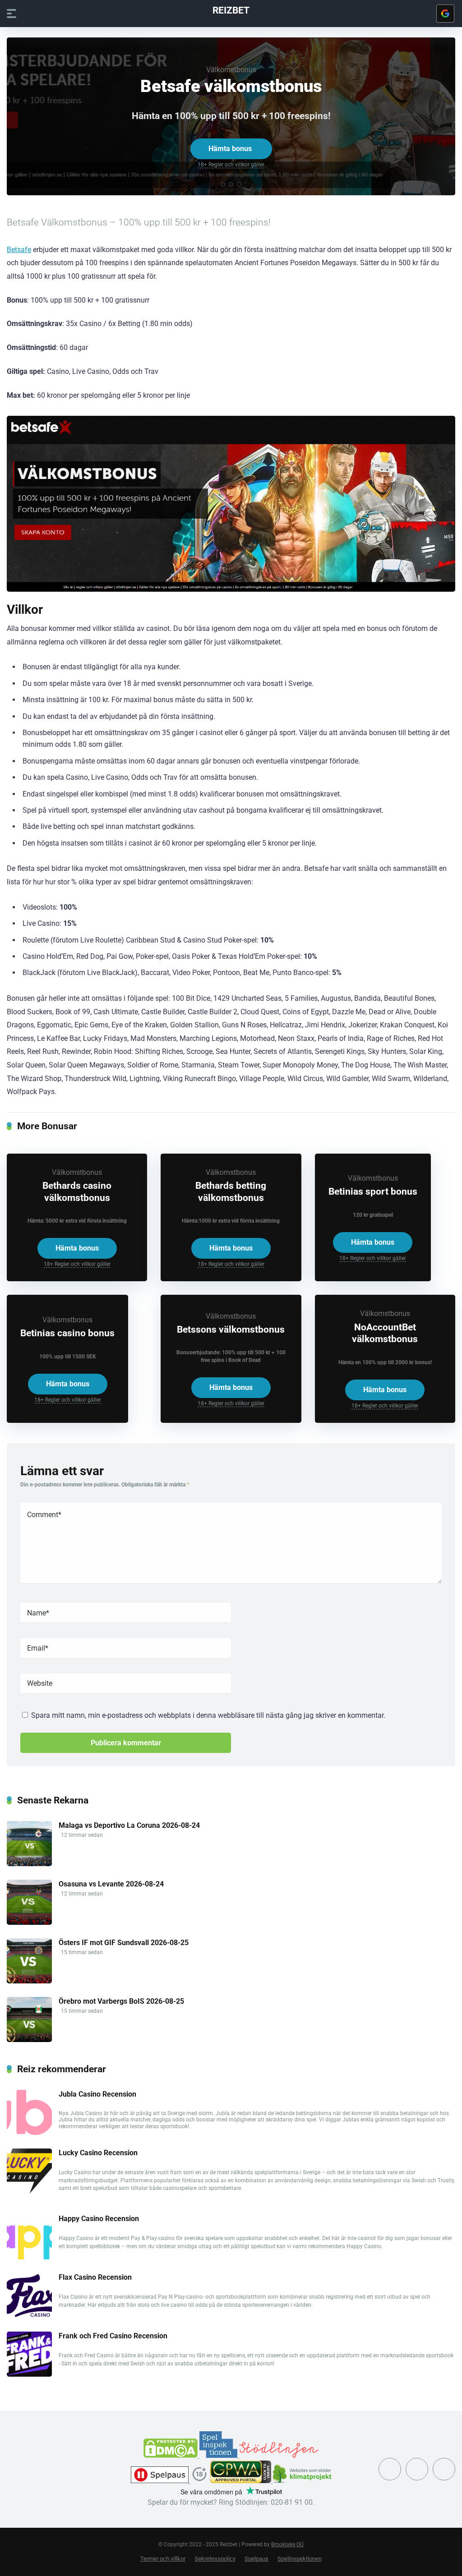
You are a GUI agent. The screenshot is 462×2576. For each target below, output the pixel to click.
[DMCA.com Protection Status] (171, 2455)
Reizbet (231, 10)
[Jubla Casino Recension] (29, 2132)
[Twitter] (390, 2469)
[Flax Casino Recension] (29, 2316)
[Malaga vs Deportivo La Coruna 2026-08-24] (29, 1864)
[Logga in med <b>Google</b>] (445, 14)
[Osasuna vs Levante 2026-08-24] (29, 1922)
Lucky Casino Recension (98, 2153)
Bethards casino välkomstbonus (77, 1191)
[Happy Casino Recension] (29, 2257)
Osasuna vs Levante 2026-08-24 (111, 1884)
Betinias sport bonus (373, 1191)
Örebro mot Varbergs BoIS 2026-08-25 (121, 2001)
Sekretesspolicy (215, 2559)
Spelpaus (256, 2559)
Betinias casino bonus (67, 1333)
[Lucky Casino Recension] (29, 2191)
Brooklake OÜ (287, 2544)
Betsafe (19, 250)
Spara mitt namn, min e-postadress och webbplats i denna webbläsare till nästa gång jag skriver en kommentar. (208, 1715)
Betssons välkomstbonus (231, 1329)
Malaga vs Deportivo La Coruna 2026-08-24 (129, 1825)
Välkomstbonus (231, 70)
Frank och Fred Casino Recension (113, 2336)
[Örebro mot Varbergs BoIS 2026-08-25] (29, 2040)
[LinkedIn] (444, 2469)
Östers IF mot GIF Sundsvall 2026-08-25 (124, 1943)
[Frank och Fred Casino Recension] (29, 2374)
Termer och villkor (163, 2559)
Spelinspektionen (300, 2559)
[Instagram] (417, 2469)
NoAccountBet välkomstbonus (385, 1333)
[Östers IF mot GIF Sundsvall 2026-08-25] (29, 1981)
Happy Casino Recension (99, 2219)
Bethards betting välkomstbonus (231, 1191)
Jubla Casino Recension (97, 2094)
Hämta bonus (230, 149)
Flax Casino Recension (95, 2277)
